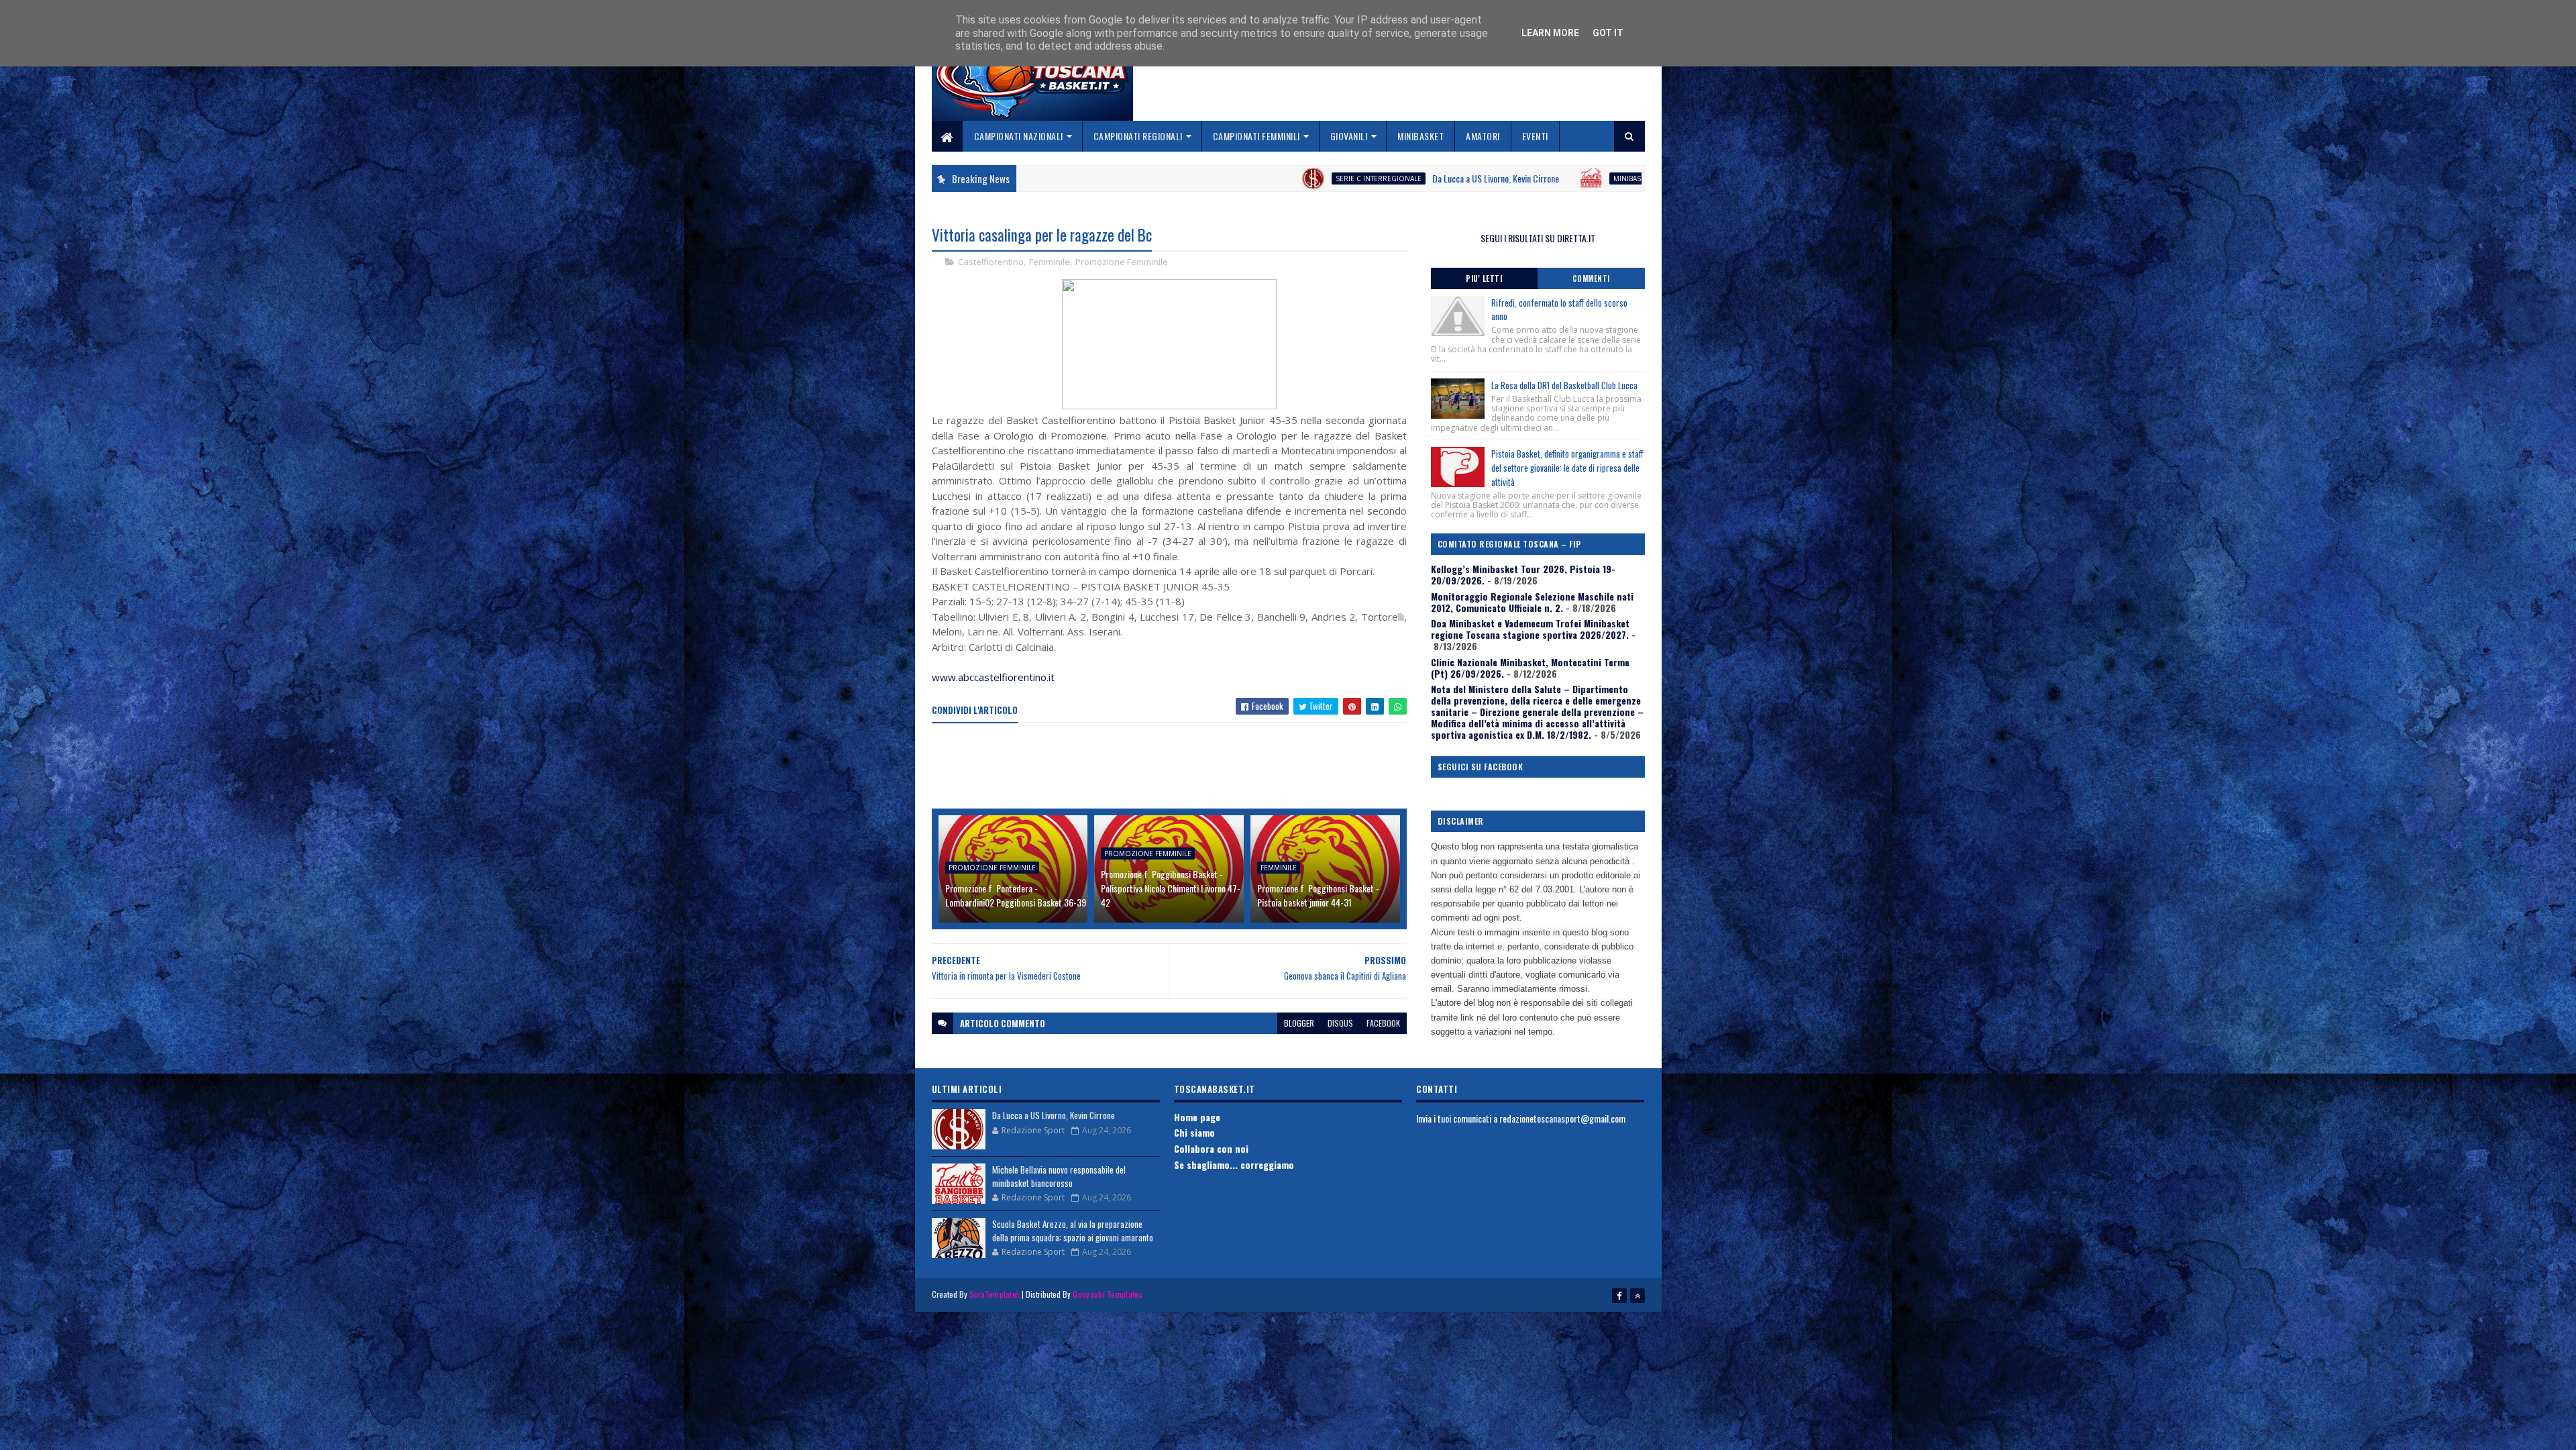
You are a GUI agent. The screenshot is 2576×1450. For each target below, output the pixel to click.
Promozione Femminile (1122, 262)
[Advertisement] (1176, 767)
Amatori (1483, 136)
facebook (1383, 1023)
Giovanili (1349, 136)
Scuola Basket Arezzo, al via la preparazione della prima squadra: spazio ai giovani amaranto (1073, 1231)
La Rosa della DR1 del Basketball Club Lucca (1564, 385)
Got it (1608, 33)
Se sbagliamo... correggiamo (1234, 1164)
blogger (1299, 1023)
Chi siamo (1194, 1132)
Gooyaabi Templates (1107, 1294)
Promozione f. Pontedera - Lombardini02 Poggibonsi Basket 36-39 (1016, 895)
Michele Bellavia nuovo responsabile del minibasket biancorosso (1595, 178)
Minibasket (1420, 136)
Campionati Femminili (1256, 136)
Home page (1197, 1117)
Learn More (1550, 33)
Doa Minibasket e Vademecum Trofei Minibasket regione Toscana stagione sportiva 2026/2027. (1530, 629)
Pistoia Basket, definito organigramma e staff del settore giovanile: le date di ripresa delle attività (1567, 468)
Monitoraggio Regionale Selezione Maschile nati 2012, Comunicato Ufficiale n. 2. (1532, 602)
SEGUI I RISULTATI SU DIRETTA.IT (1538, 238)
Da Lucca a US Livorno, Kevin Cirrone (1317, 178)
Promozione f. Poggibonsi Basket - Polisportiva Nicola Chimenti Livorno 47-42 (1171, 888)
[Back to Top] (1638, 1296)
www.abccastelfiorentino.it (993, 677)
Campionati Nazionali (1019, 136)
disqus (1340, 1023)
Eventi (1535, 136)
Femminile (1050, 262)
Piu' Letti (1484, 278)
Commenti (1591, 278)
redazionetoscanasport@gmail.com (1562, 1118)
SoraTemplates (995, 1294)
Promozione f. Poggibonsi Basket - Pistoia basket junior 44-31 (1318, 895)
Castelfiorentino (991, 262)
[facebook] (1619, 1296)
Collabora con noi (1211, 1148)
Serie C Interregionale (1200, 178)
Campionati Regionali (1138, 136)
